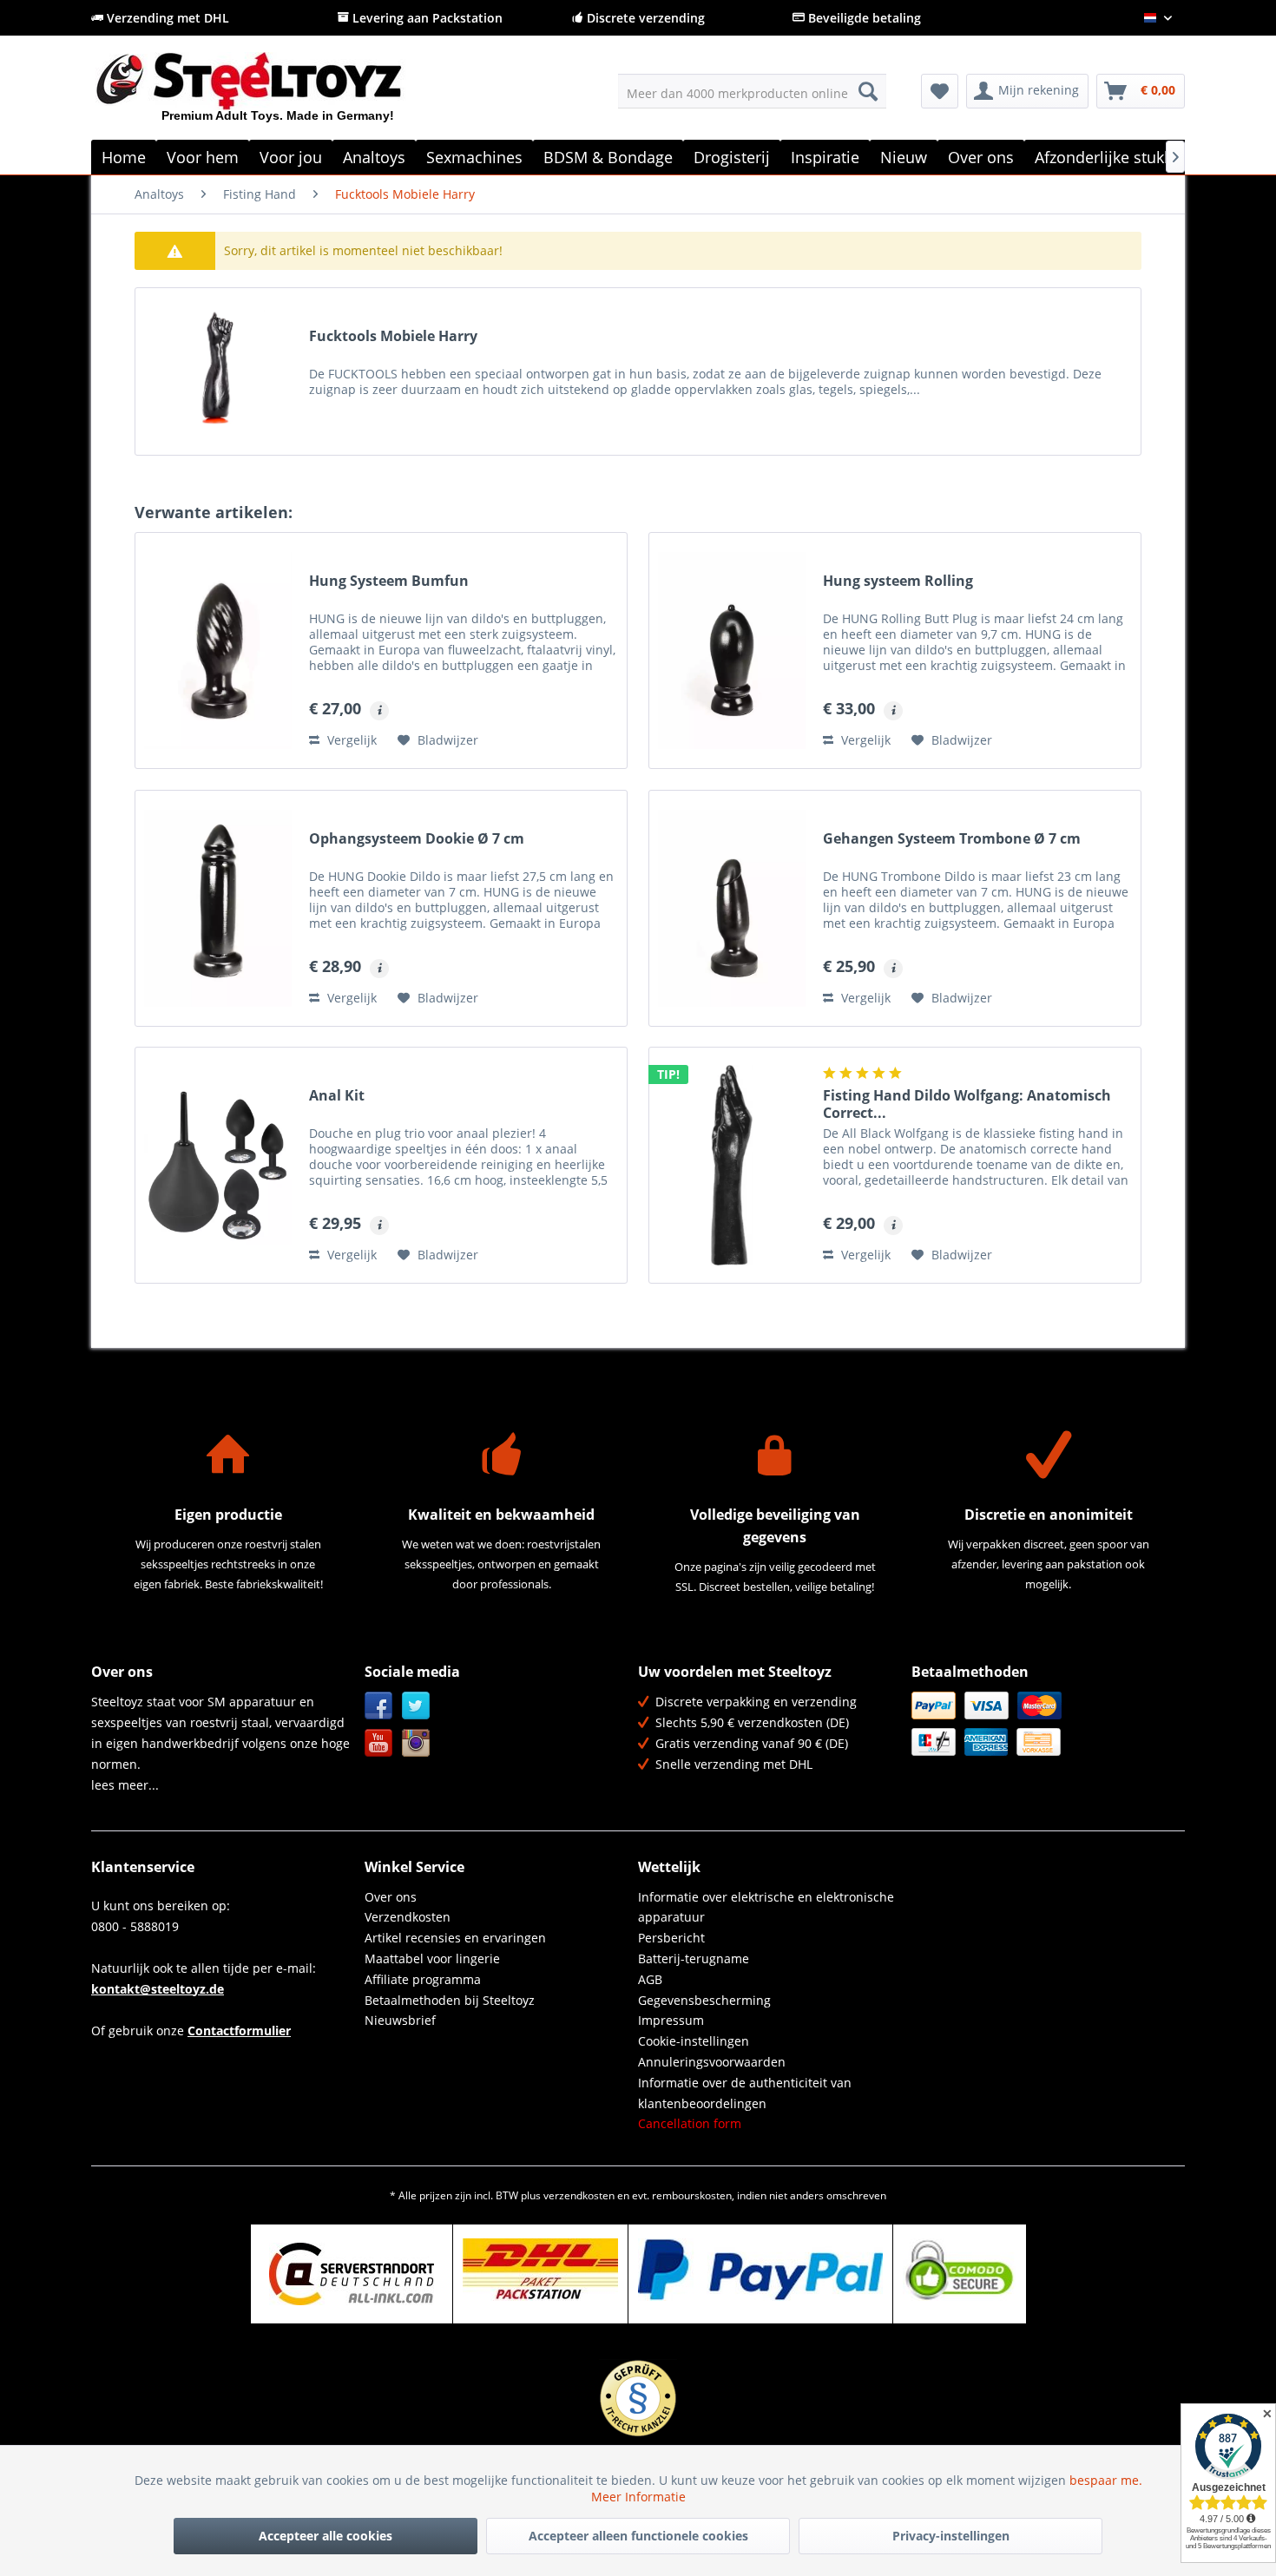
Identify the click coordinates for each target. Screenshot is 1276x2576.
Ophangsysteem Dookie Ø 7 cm (417, 839)
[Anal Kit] (218, 1165)
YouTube (379, 1743)
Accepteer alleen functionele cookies (638, 2536)
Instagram (416, 1743)
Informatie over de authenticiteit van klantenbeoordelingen (745, 2093)
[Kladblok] (940, 91)
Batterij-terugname (694, 1958)
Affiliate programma (423, 1979)
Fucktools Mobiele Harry (393, 336)
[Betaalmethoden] (1044, 1724)
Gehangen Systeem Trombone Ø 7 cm (952, 839)
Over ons (391, 1897)
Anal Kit (337, 1096)
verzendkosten (579, 2195)
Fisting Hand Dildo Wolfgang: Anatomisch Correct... (967, 1104)
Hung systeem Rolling (898, 581)
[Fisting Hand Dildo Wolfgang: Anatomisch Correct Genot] (732, 1165)
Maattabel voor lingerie (432, 1958)
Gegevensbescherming (704, 2000)
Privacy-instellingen (951, 2536)
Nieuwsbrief (400, 2020)
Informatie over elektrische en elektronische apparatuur (766, 1907)
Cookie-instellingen (694, 2041)
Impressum (671, 2020)
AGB (650, 1979)
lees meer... (125, 1785)
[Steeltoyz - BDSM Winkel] (278, 95)
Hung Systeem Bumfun (389, 581)
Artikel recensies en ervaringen (455, 1938)
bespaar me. (1106, 2480)
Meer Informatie (638, 2497)
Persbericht (671, 1938)
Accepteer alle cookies (326, 2536)
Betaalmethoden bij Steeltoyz (450, 2000)
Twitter (416, 1706)
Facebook (379, 1706)
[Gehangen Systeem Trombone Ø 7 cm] (732, 908)
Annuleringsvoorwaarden (712, 2062)
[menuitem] (752, 91)
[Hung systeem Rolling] (732, 651)
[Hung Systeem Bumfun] (218, 651)
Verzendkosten (408, 1917)
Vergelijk (350, 740)
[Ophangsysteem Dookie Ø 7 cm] (218, 908)
